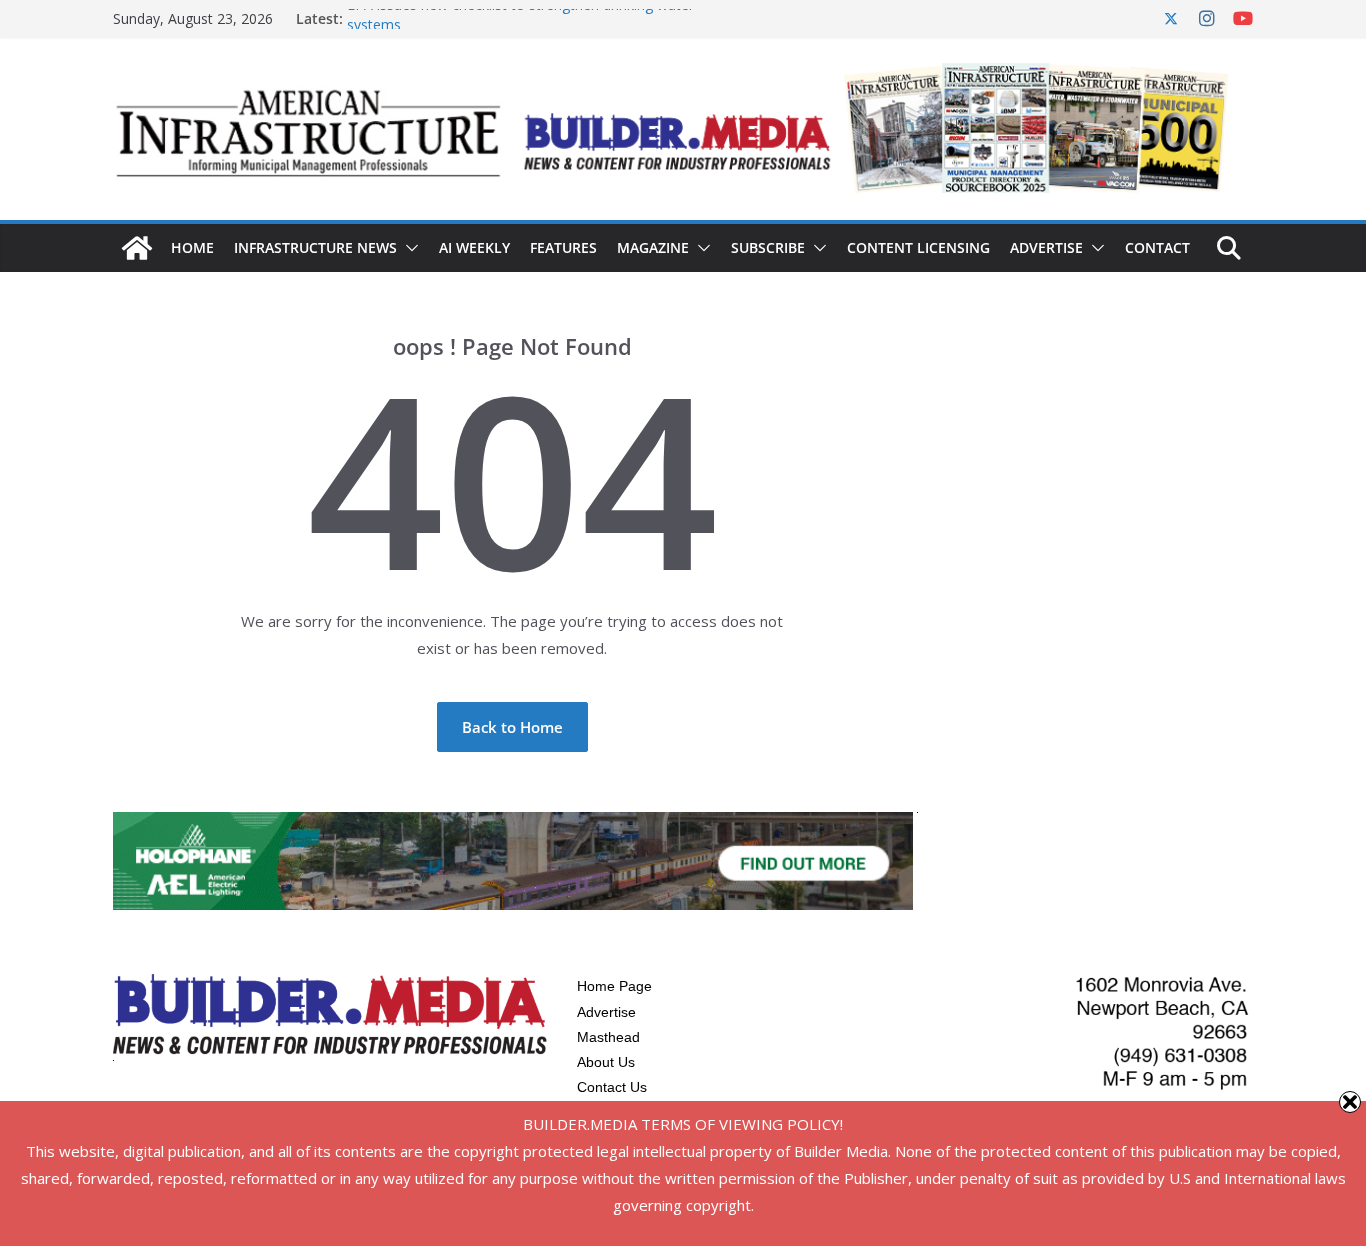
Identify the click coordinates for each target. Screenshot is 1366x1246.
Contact (1157, 247)
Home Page (614, 986)
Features (563, 247)
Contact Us (612, 1087)
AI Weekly (474, 247)
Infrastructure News (315, 247)
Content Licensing (918, 247)
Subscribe (768, 247)
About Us (606, 1062)
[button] (408, 248)
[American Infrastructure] (137, 248)
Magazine (653, 247)
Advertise (1046, 247)
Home (192, 247)
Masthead (608, 1037)
